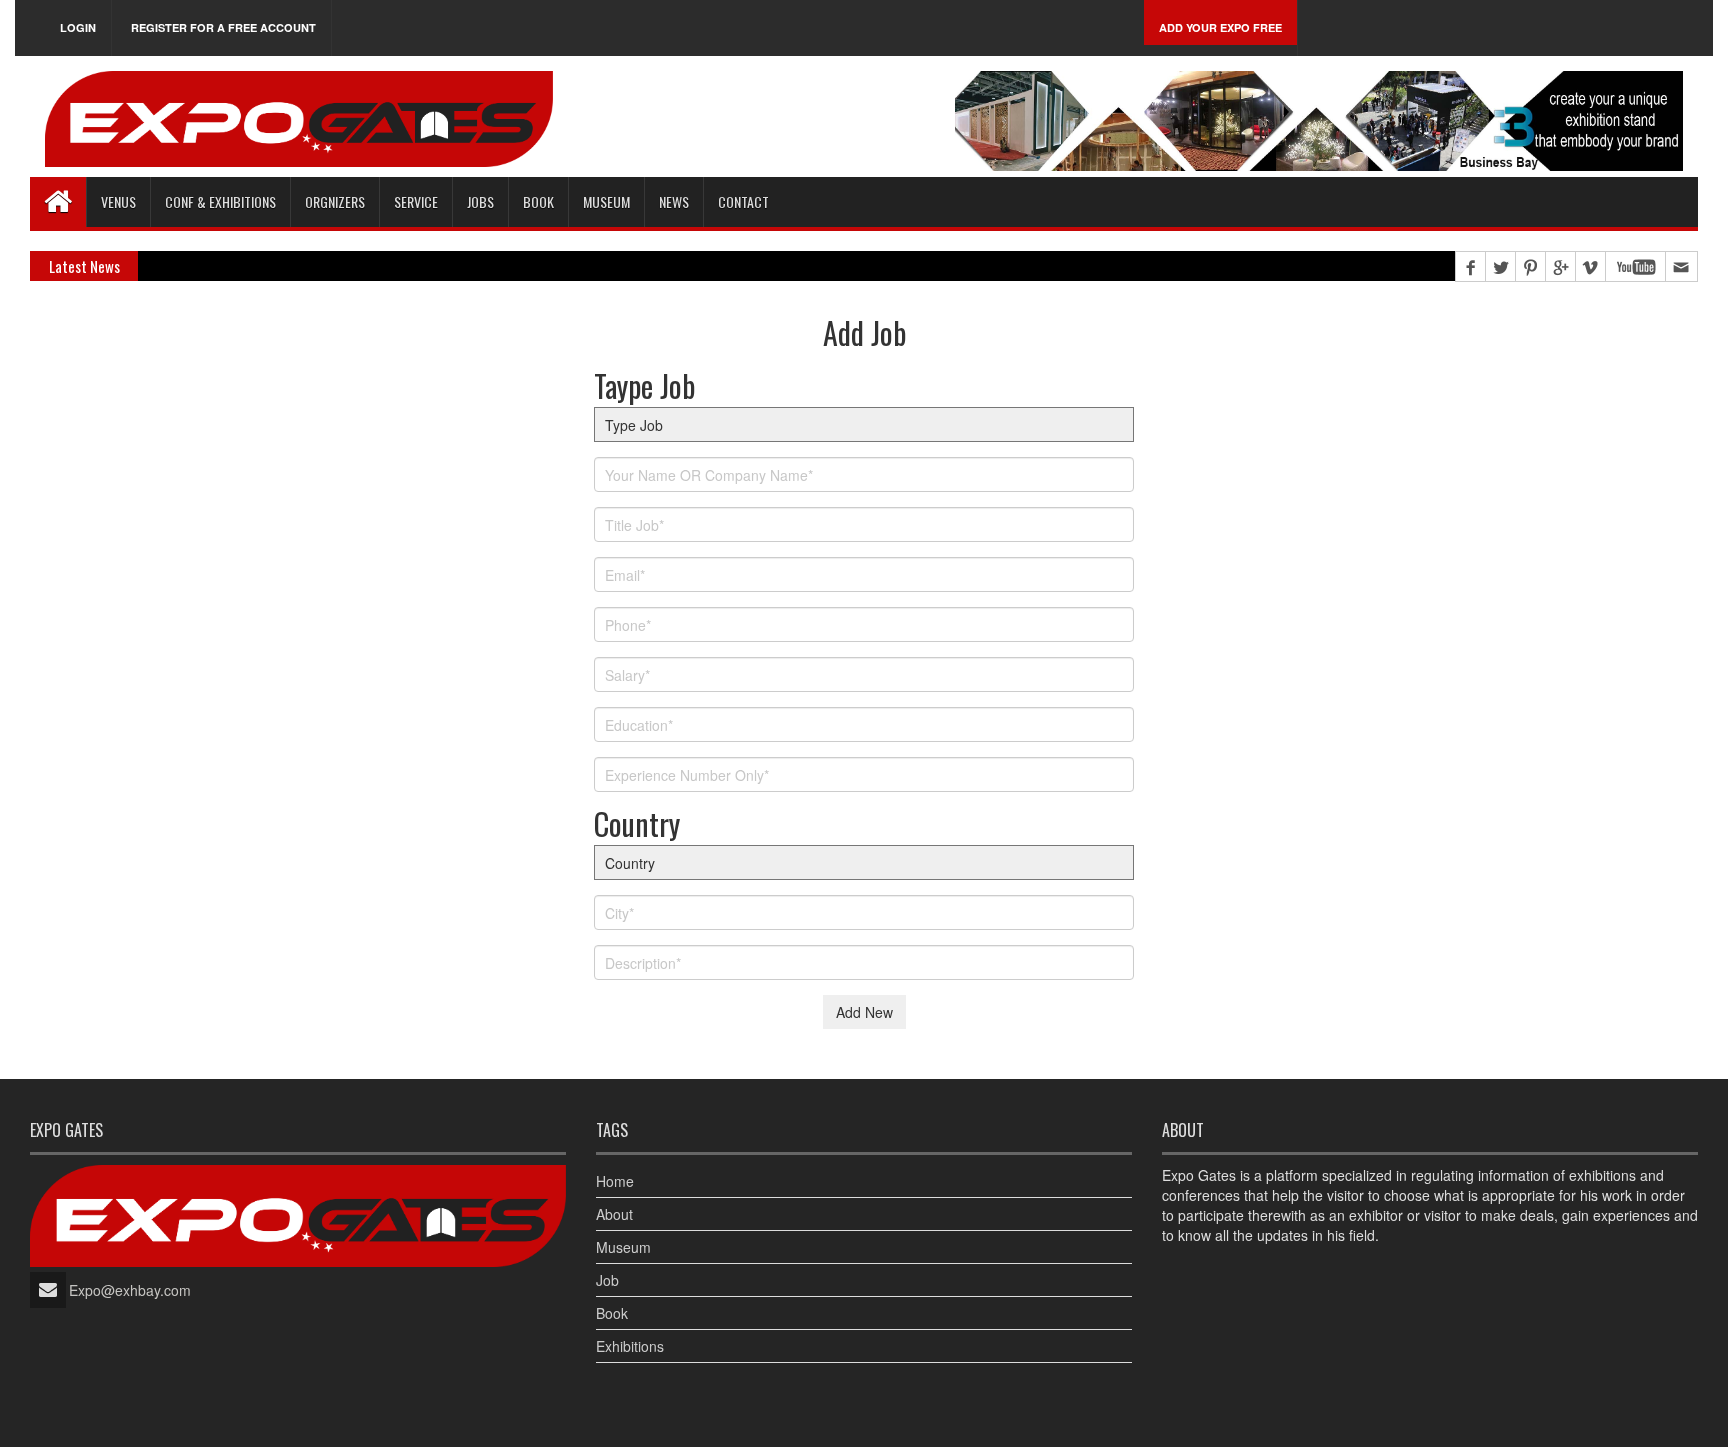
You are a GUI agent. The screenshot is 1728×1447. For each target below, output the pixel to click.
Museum (606, 201)
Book (612, 1313)
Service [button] (416, 201)
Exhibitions (630, 1346)
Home (615, 1181)
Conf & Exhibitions (220, 201)
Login (78, 27)
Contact (743, 201)
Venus (118, 201)
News (674, 201)
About (614, 1214)
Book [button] (538, 201)
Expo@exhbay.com (130, 1290)
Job (607, 1280)
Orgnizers (335, 201)
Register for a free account (223, 27)
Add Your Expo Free (1220, 27)
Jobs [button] (480, 201)
